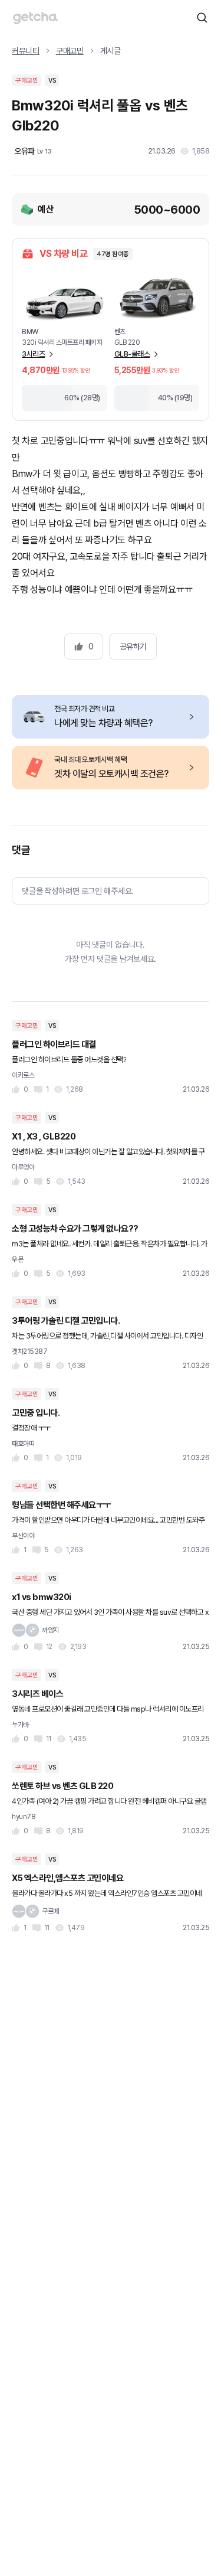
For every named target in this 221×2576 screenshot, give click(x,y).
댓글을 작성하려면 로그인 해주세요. (77, 891)
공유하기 (133, 647)
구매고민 (70, 51)
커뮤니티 (26, 51)
